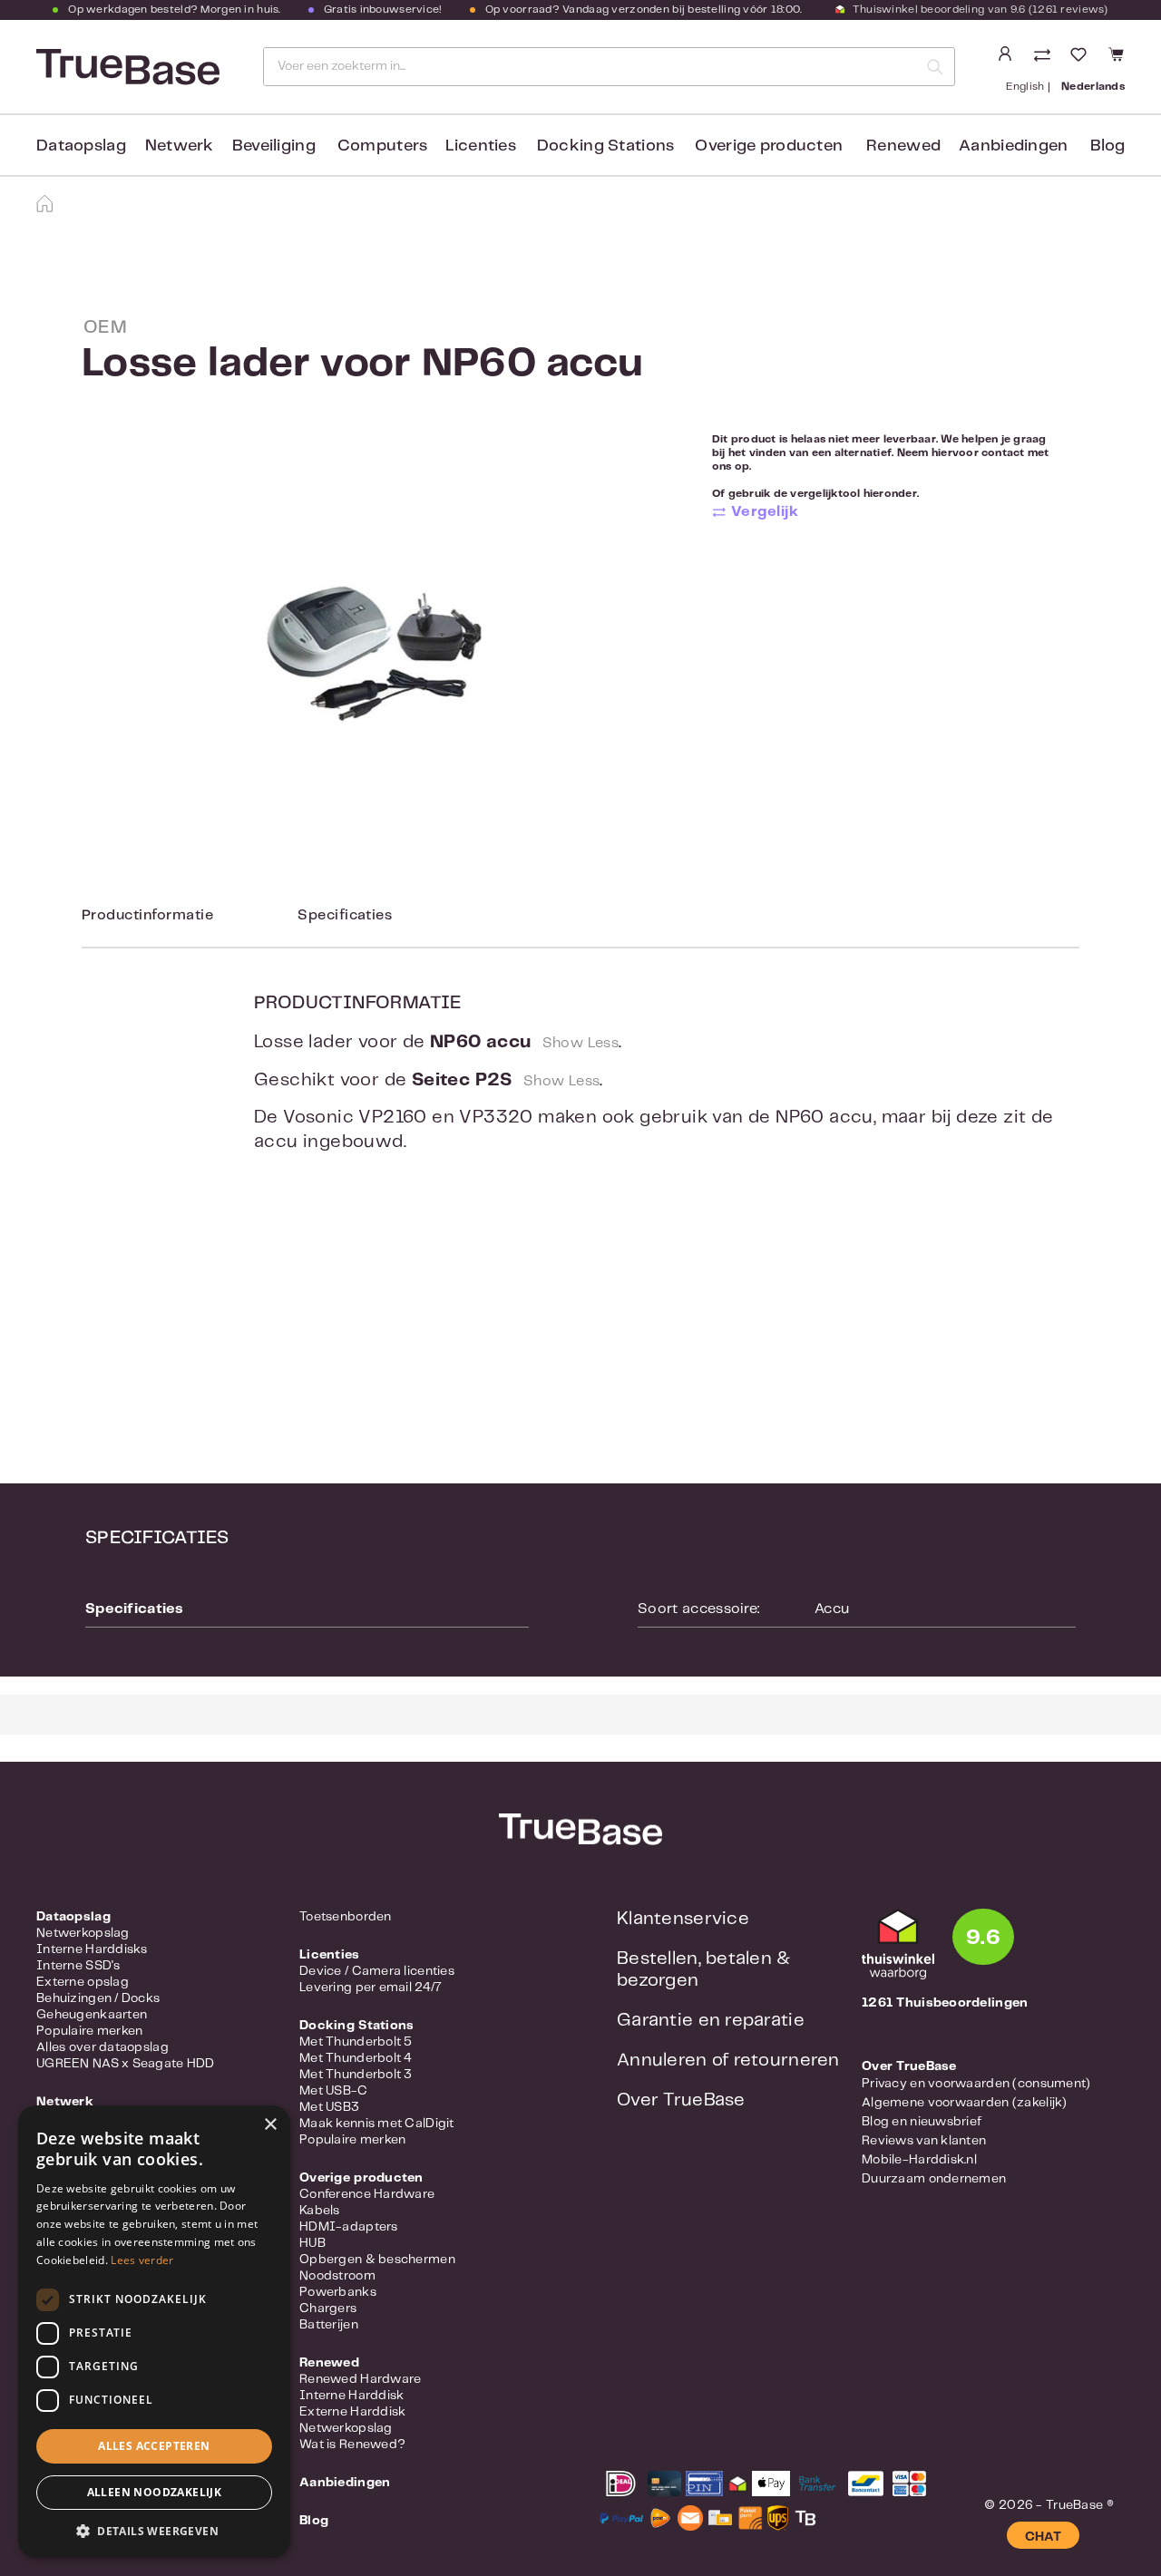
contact (1003, 453)
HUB (312, 2243)
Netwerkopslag (83, 1933)
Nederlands (1093, 87)
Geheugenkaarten (92, 2015)
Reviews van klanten (924, 2141)
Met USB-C (334, 2091)
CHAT (1043, 2537)
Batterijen (329, 2325)
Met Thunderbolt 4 (356, 2058)
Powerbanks (338, 2292)
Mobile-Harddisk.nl (919, 2160)
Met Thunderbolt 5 (356, 2042)
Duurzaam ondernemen (934, 2179)
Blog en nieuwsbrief (922, 2122)
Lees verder (142, 2260)
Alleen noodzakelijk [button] (155, 2492)
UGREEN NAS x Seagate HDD (126, 2064)
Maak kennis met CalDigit (377, 2124)
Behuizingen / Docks (98, 1998)
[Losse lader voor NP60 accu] (374, 654)
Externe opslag (83, 1982)
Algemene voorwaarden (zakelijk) (965, 2103)
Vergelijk (765, 512)
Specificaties (345, 915)
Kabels (320, 2211)
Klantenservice (683, 1919)
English (1025, 87)
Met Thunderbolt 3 (356, 2075)
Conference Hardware (367, 2194)
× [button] (270, 2125)
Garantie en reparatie (711, 2021)
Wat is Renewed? (352, 2445)
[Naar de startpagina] (126, 67)
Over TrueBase (681, 2100)
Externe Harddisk (352, 2412)
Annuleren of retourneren (728, 2061)
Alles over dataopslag (102, 2047)
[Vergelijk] (1044, 57)
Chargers (328, 2309)
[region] (374, 654)
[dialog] (154, 2332)
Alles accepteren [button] (154, 2446)
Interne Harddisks (92, 1949)
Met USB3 (329, 2107)
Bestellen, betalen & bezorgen (704, 1970)
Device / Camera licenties (377, 1971)
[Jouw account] (1005, 54)
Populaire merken (89, 2031)
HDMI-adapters (349, 2227)
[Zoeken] (935, 67)
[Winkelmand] (1113, 55)
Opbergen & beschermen (377, 2260)
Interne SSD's (78, 1966)
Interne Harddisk (351, 2396)
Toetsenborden (346, 1917)
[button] (154, 2531)
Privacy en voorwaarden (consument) (976, 2084)
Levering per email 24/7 (371, 1988)
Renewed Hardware (360, 2379)
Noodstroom (337, 2276)
